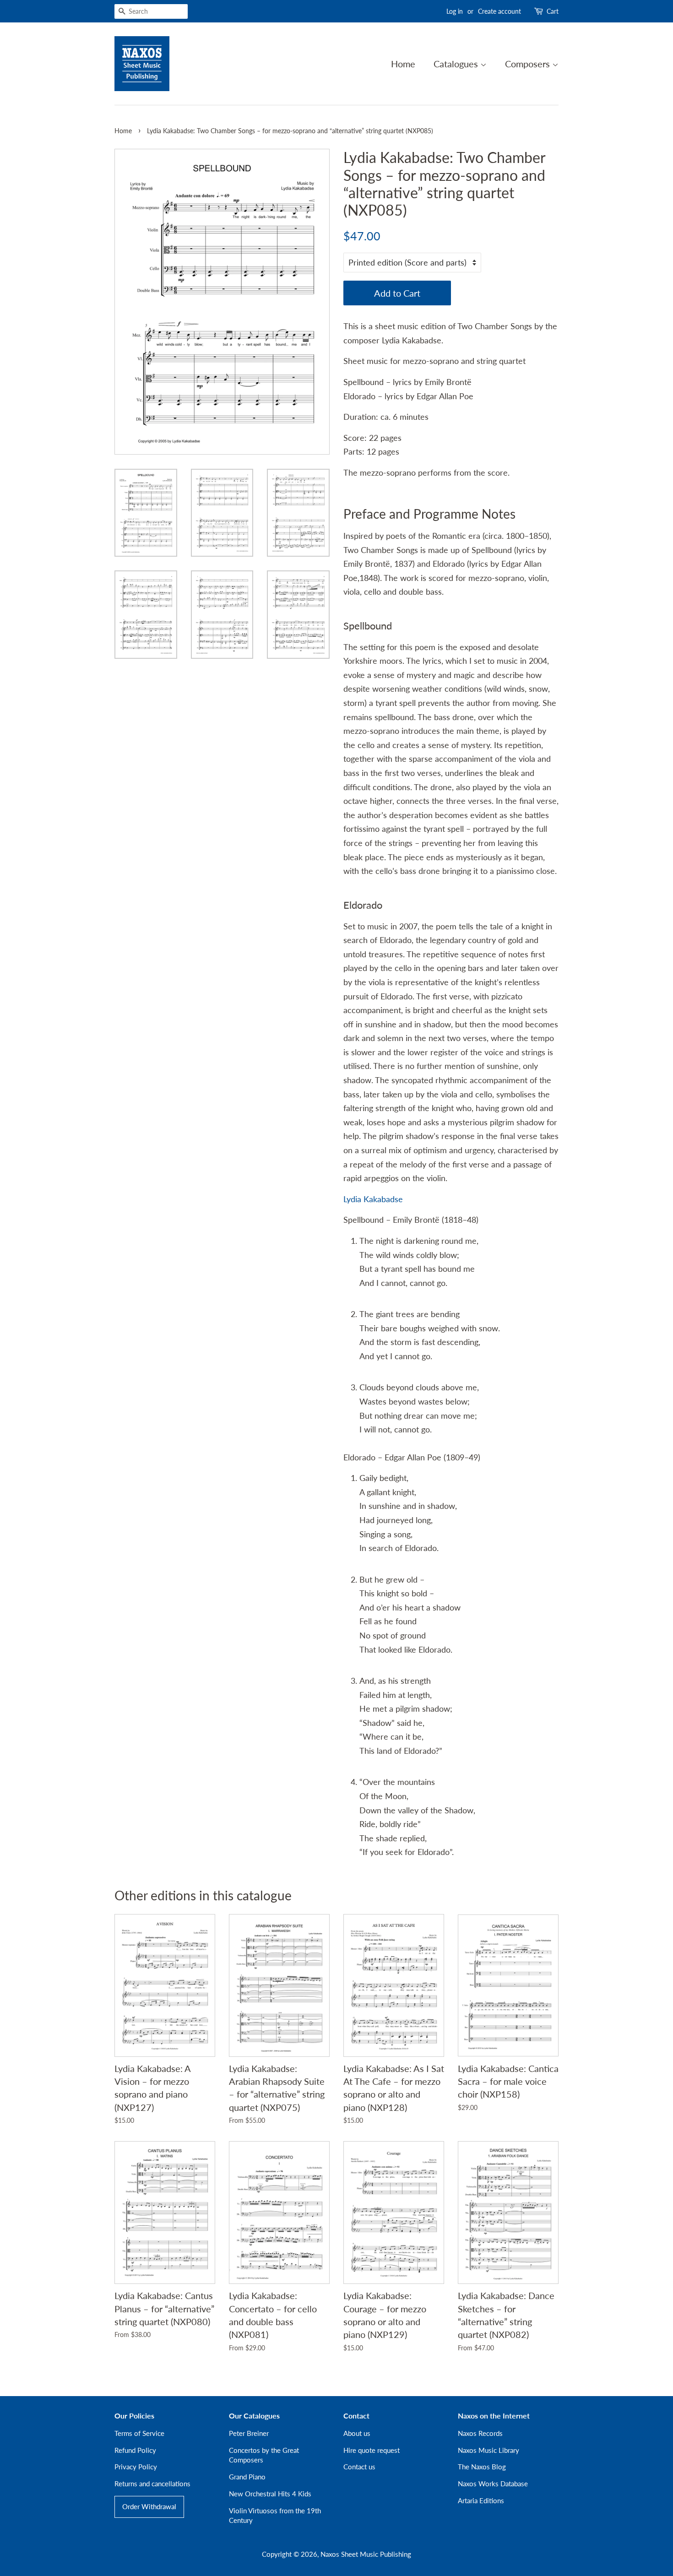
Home (403, 64)
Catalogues (457, 64)
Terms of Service (139, 2433)
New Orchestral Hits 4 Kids (270, 2494)
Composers (529, 64)
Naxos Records (480, 2433)
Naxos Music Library (488, 2450)
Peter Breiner (249, 2433)
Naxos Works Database (493, 2484)
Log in (455, 11)
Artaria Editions (481, 2500)
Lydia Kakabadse (373, 1199)
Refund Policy (135, 2450)
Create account (499, 11)
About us (357, 2433)
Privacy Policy (136, 2467)
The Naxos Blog (482, 2467)
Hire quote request (372, 2450)
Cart (553, 11)
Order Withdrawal (149, 2506)
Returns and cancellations (152, 2484)
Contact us (359, 2467)
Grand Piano (247, 2477)
